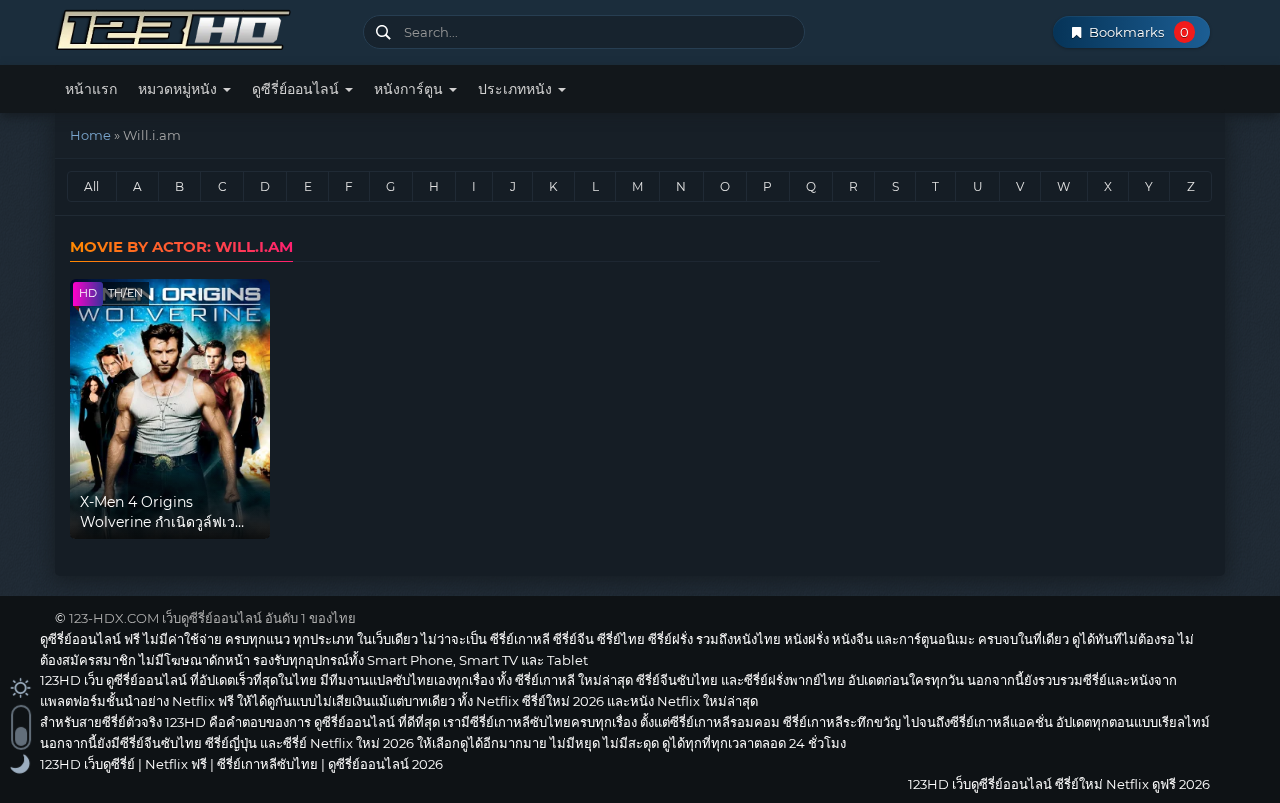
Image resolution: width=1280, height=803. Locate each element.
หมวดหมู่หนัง (179, 89)
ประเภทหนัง (517, 89)
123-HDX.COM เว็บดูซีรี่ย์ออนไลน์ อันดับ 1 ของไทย (212, 618)
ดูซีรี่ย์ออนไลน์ (297, 89)
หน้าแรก (91, 89)
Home (90, 135)
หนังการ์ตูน (410, 89)
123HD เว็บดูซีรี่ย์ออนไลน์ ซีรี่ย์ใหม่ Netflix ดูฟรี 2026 (201, 27)
